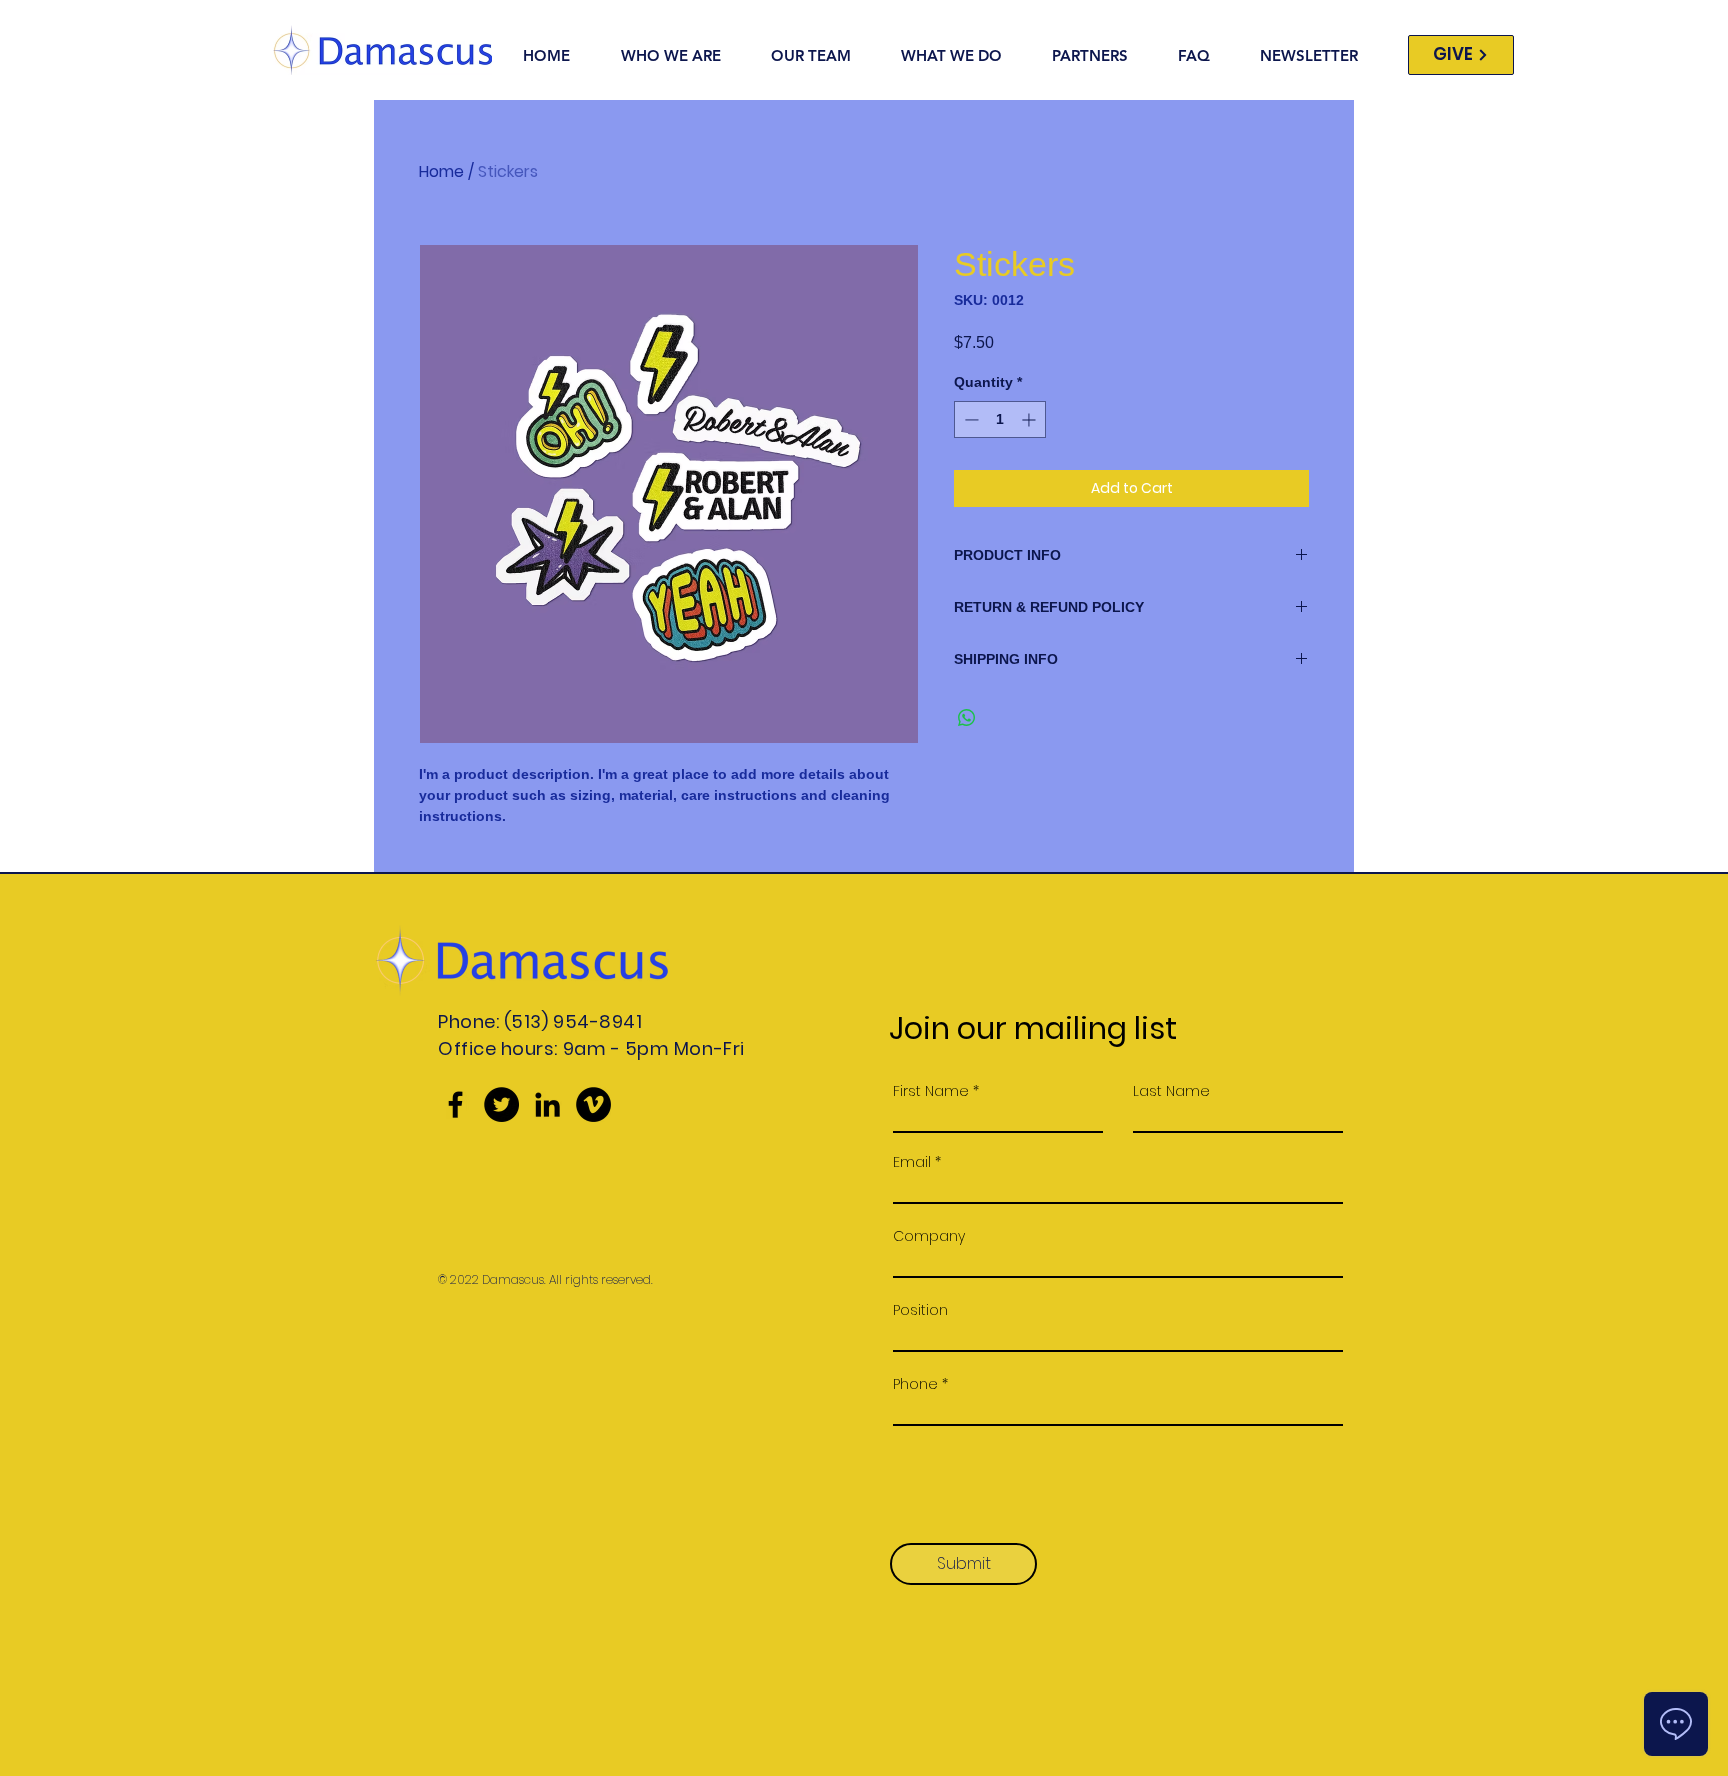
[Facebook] (455, 1104)
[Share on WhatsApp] (967, 718)
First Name (931, 1091)
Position (920, 1310)
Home (441, 171)
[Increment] (1030, 419)
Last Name (1171, 1091)
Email (912, 1162)
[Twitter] (501, 1104)
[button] (964, 55)
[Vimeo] (593, 1104)
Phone (915, 1384)
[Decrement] (969, 419)
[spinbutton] (1000, 419)
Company (929, 1236)
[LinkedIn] (547, 1104)
